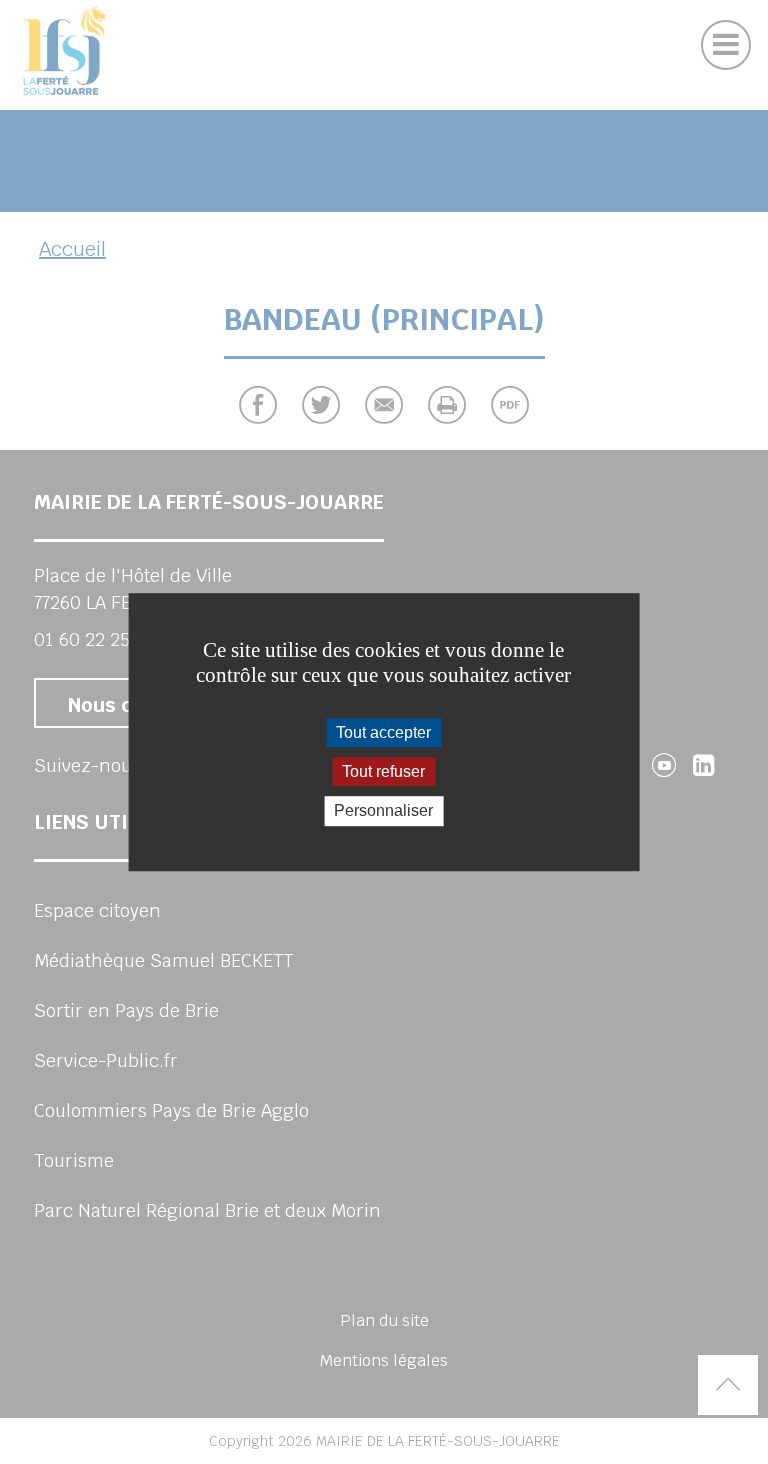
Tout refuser (383, 771)
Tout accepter (383, 732)
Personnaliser (383, 811)
